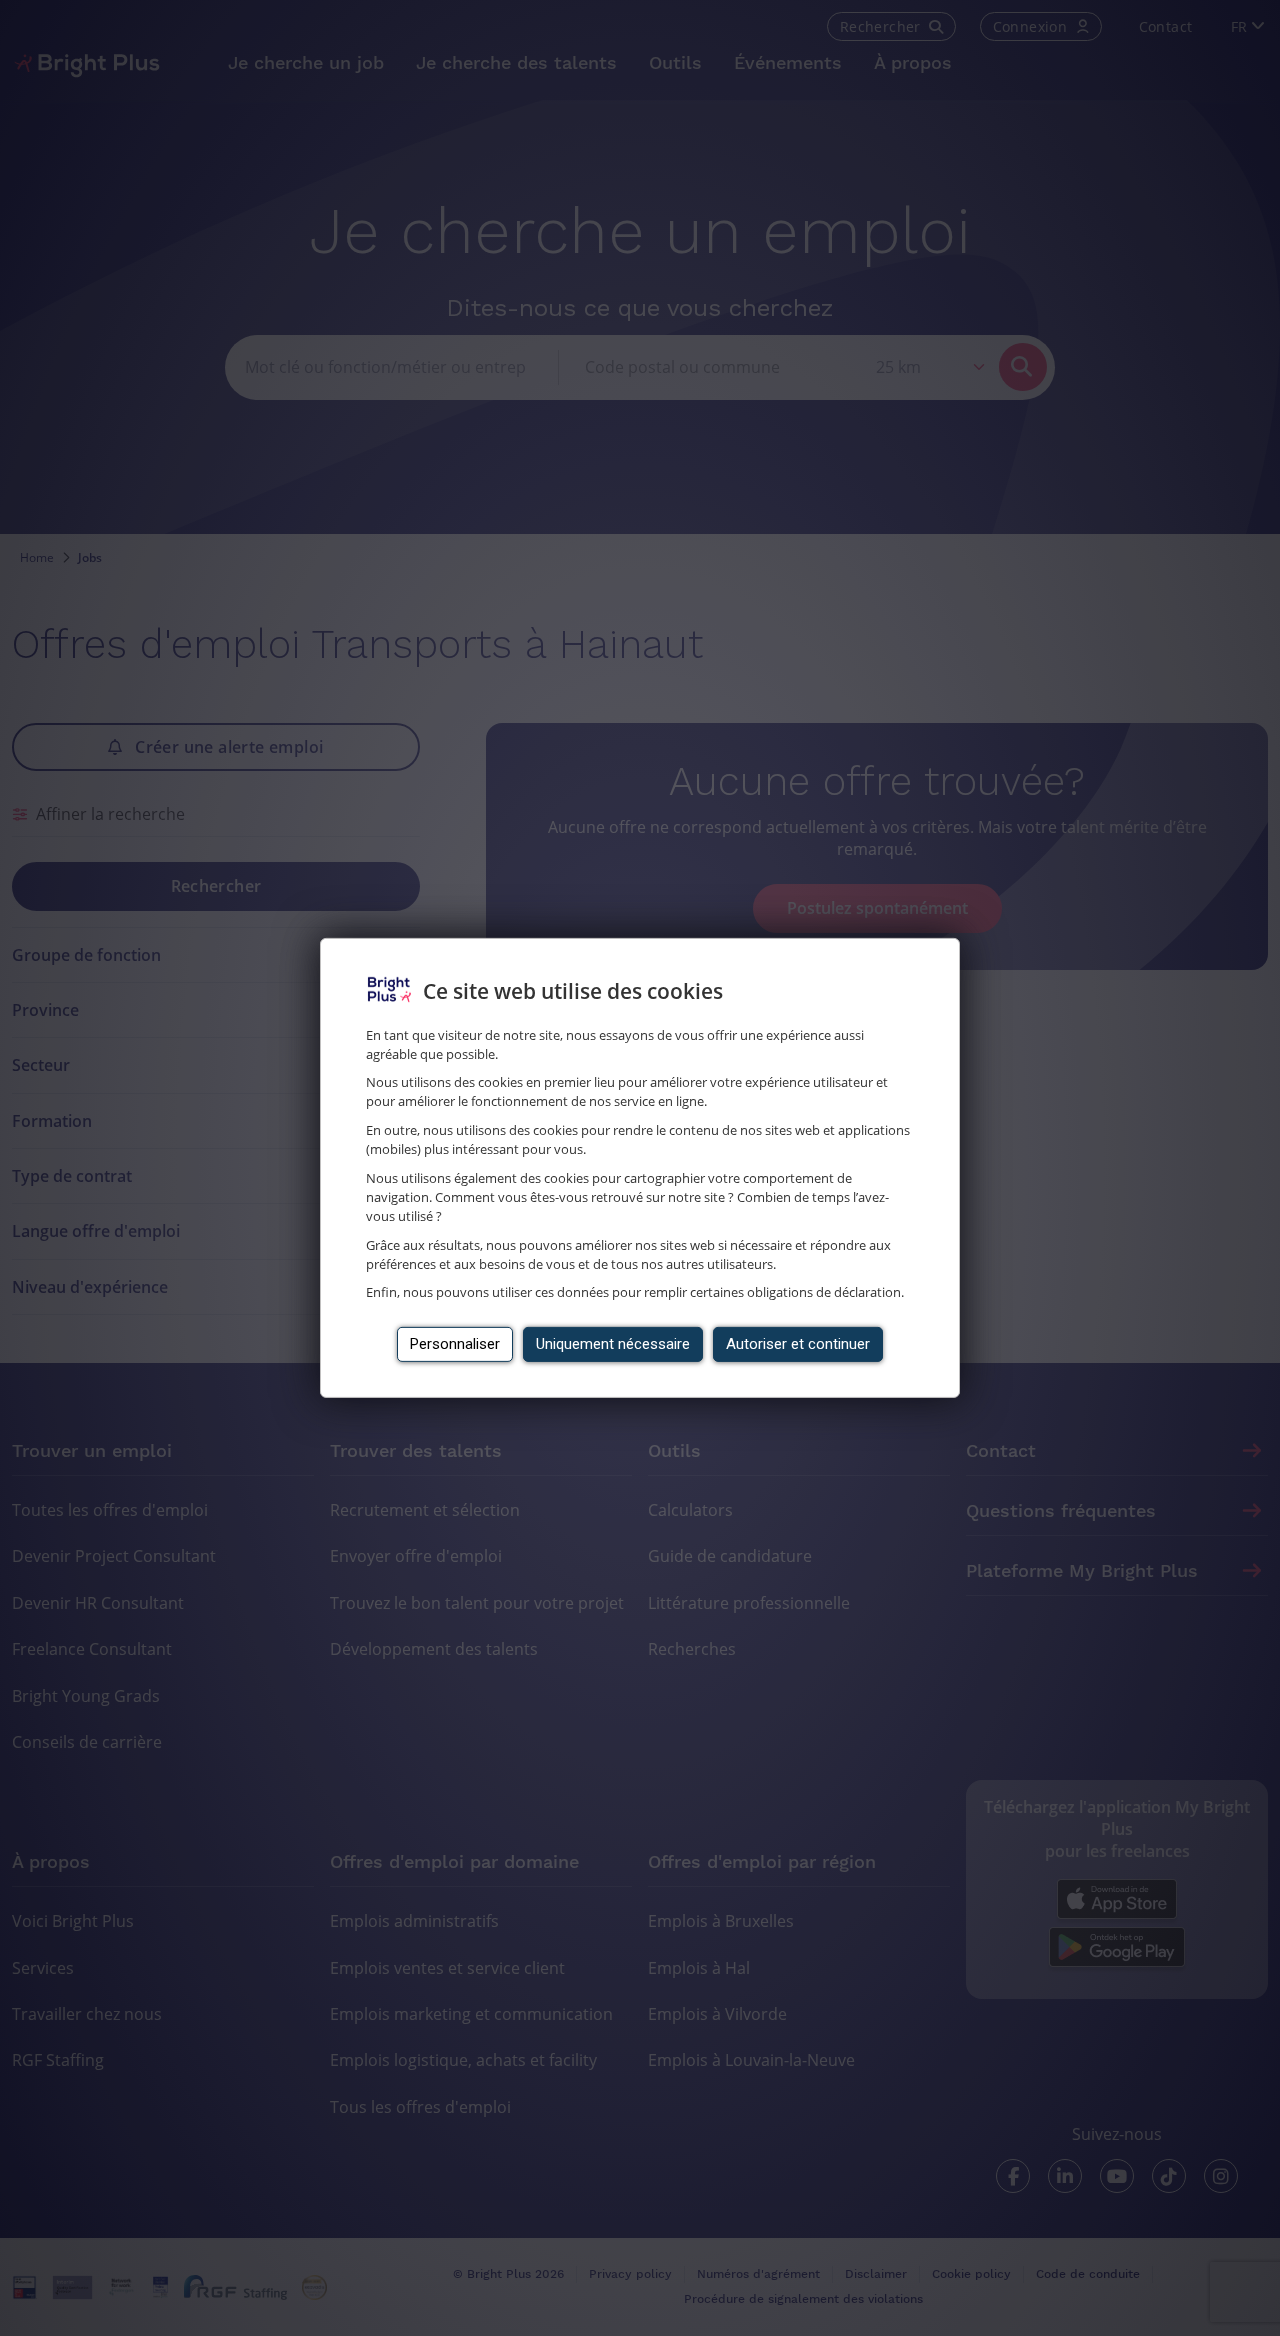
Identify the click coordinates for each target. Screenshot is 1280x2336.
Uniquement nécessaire (613, 1344)
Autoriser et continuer (798, 1344)
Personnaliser (455, 1344)
